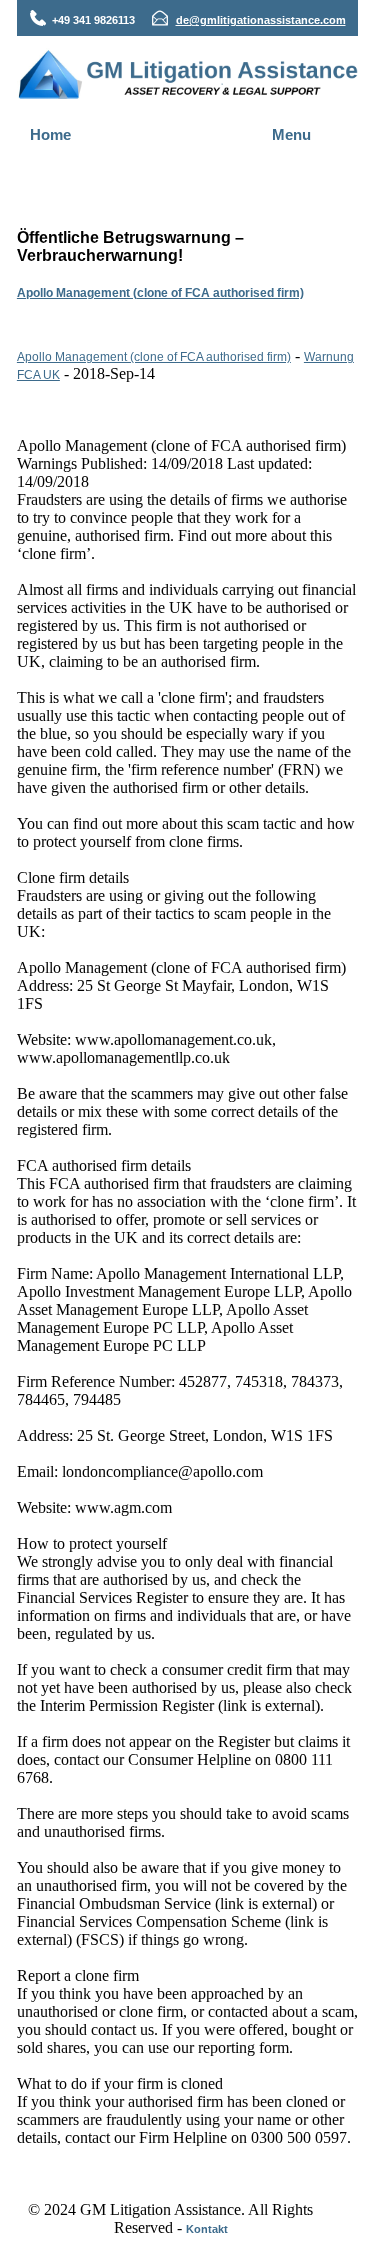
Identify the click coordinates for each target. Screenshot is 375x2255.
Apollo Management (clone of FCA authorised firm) (160, 293)
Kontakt (207, 2229)
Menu (291, 134)
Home (50, 134)
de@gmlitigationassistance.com (261, 20)
